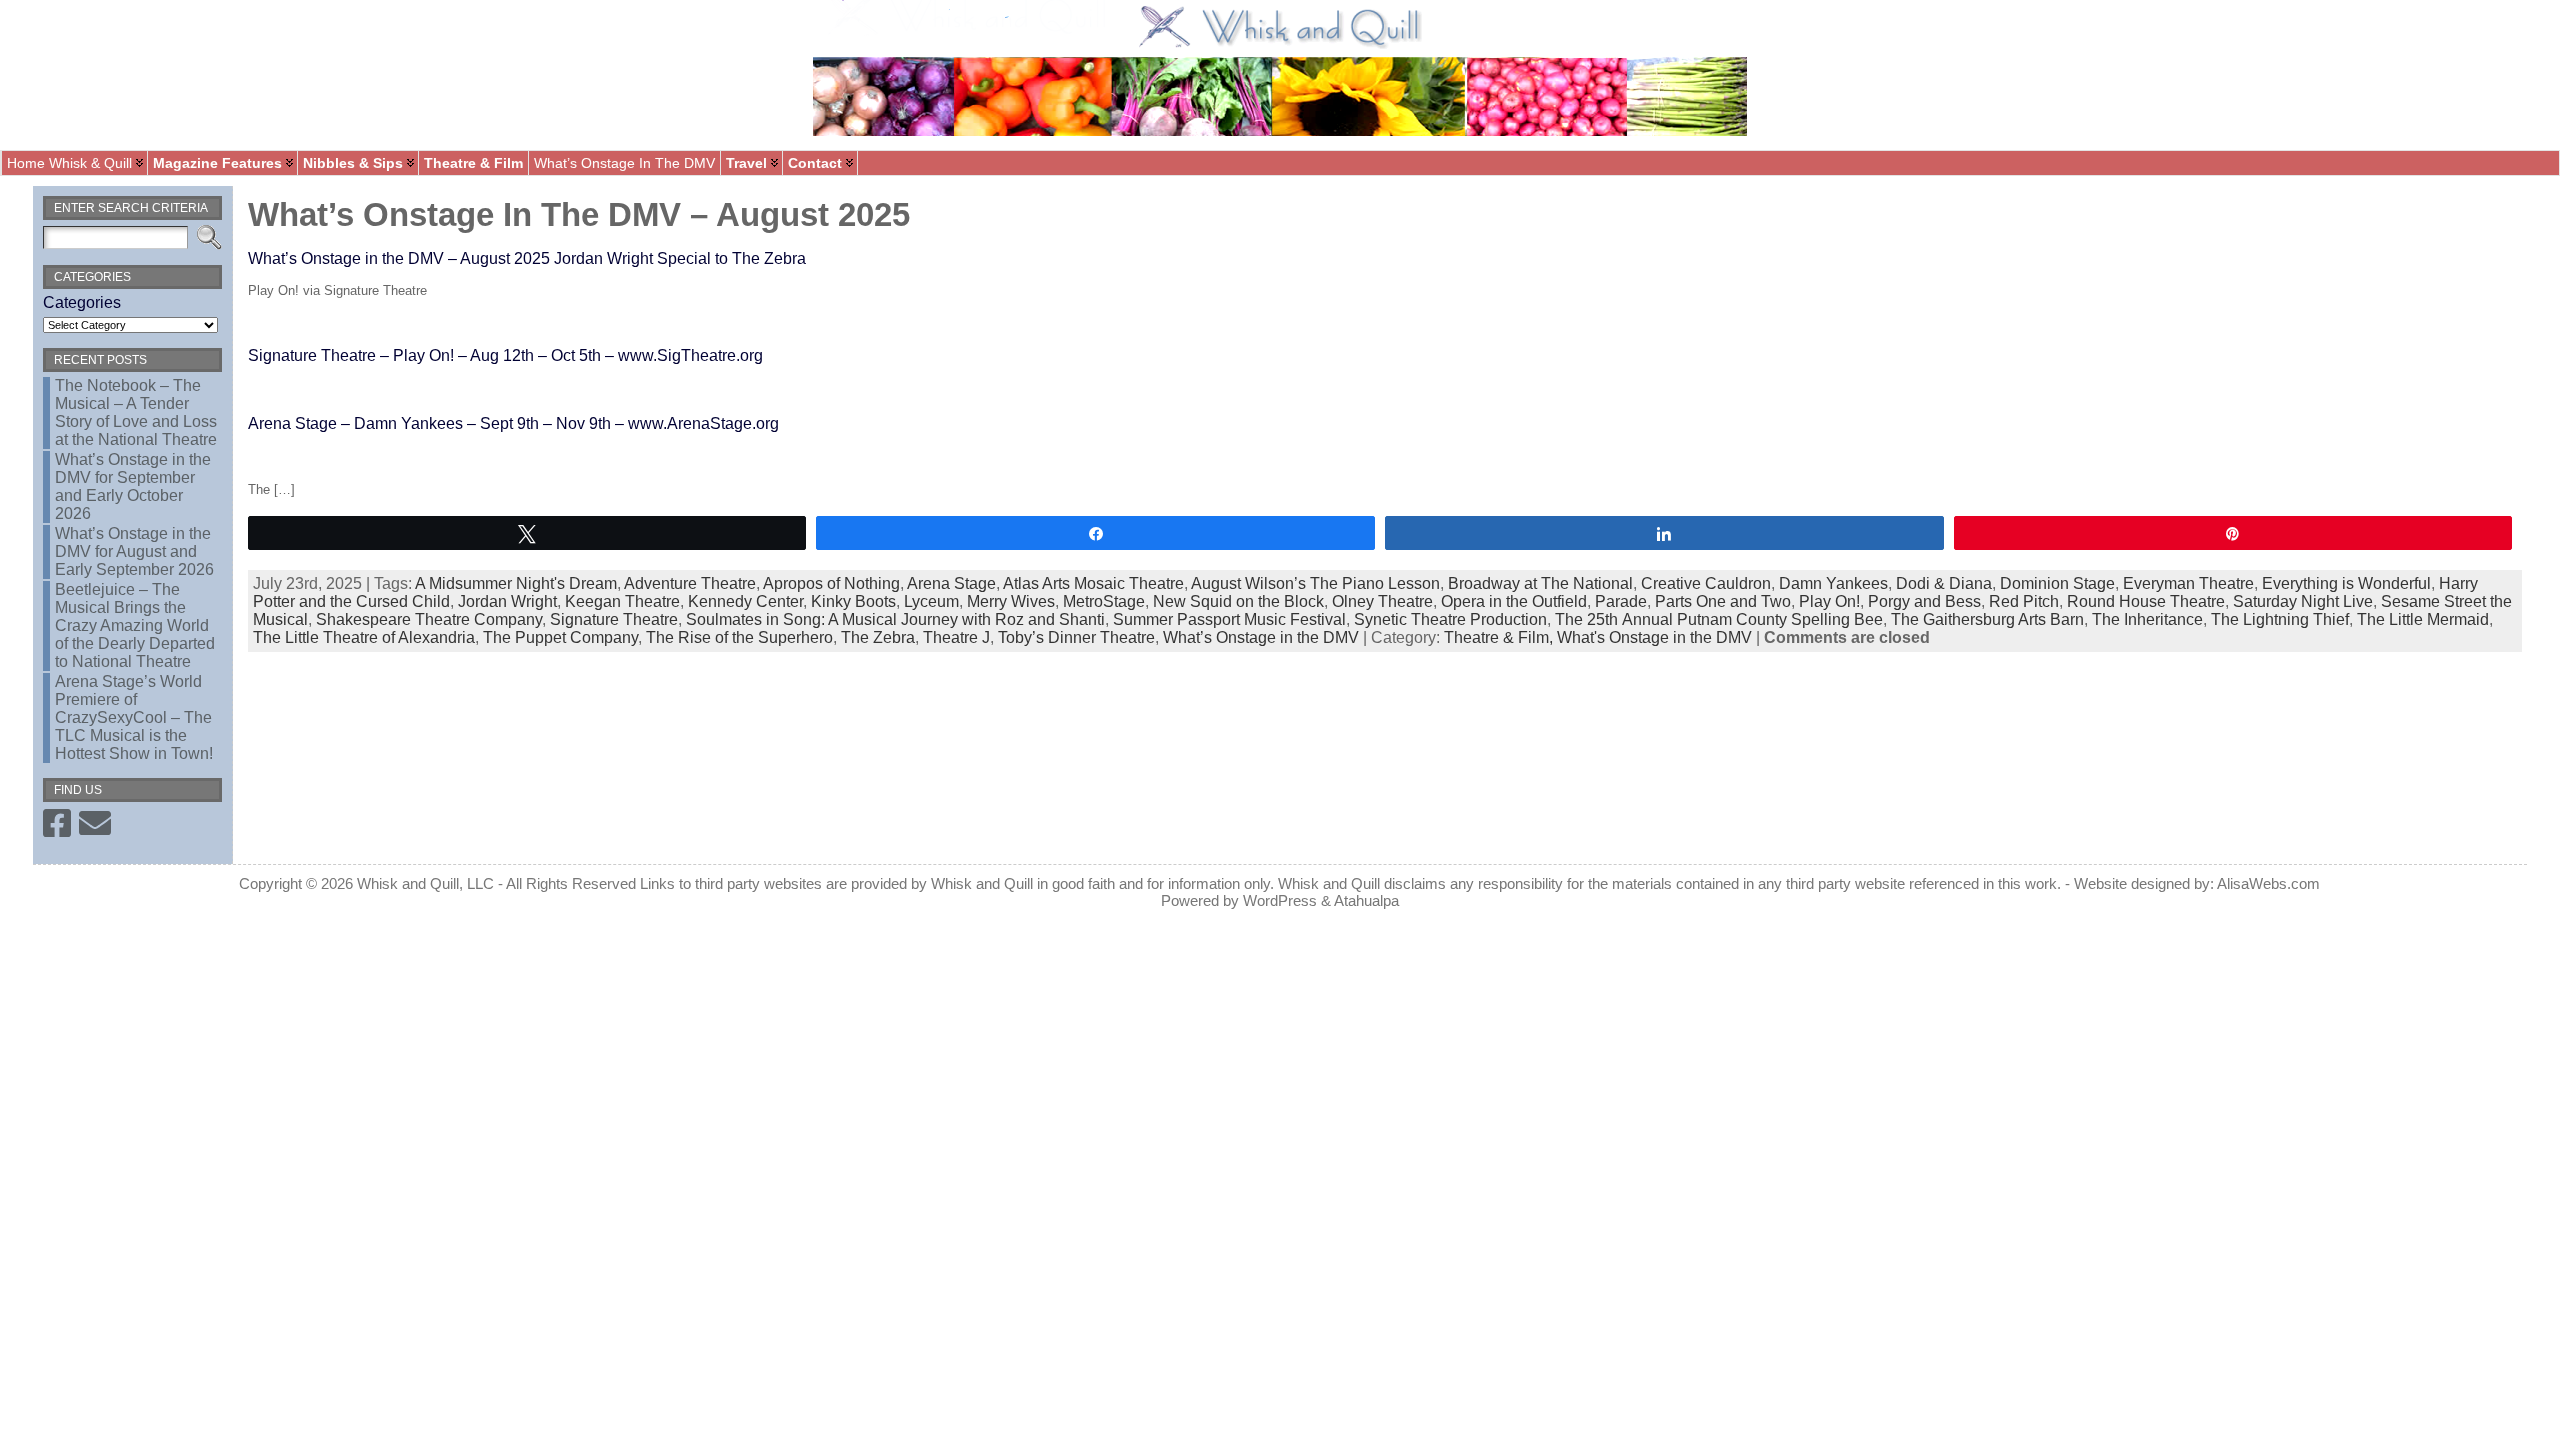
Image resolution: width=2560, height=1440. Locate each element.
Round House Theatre (2146, 601)
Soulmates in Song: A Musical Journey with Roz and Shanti (895, 619)
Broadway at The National (1540, 583)
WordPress (1280, 900)
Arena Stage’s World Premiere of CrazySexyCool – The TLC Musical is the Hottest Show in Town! (134, 717)
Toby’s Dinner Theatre (1076, 637)
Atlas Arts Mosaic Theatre (1093, 583)
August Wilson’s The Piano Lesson (1315, 583)
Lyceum (931, 601)
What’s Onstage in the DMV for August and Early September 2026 (134, 551)
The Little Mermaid (2423, 619)
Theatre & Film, (1500, 637)
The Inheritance (2147, 619)
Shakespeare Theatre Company (429, 619)
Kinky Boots (853, 601)
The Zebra (878, 637)
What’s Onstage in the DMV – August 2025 (579, 214)
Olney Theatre (1382, 601)
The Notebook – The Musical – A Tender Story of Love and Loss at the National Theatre (136, 412)
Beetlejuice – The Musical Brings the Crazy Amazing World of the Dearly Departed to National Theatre (135, 625)
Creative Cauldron (1706, 583)
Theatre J (956, 637)
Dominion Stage (2057, 583)
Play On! (1829, 601)
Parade (1621, 601)
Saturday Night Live (2303, 601)
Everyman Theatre (2188, 583)
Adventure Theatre (690, 583)
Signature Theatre (614, 619)
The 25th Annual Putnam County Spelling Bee (1719, 619)
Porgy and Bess (1924, 601)
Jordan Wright (507, 601)
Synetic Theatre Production (1450, 619)
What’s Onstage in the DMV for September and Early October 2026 (133, 486)
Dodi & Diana (1944, 583)
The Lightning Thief (2280, 619)
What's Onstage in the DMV (1654, 637)
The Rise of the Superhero (739, 637)
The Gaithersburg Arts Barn (1987, 619)
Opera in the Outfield (1514, 601)
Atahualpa (1366, 900)
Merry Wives (1011, 601)
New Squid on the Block (1238, 601)
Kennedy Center (745, 601)
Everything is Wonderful (2346, 583)
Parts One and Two (1723, 601)
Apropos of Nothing (831, 583)
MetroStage (1104, 601)
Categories (82, 302)
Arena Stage (951, 583)
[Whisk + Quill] (1280, 75)
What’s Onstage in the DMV (1261, 637)
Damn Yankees (1833, 583)
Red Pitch (2024, 601)
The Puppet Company (560, 637)
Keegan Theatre (622, 601)
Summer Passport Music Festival (1229, 619)
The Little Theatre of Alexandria (364, 637)
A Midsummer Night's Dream (516, 583)
